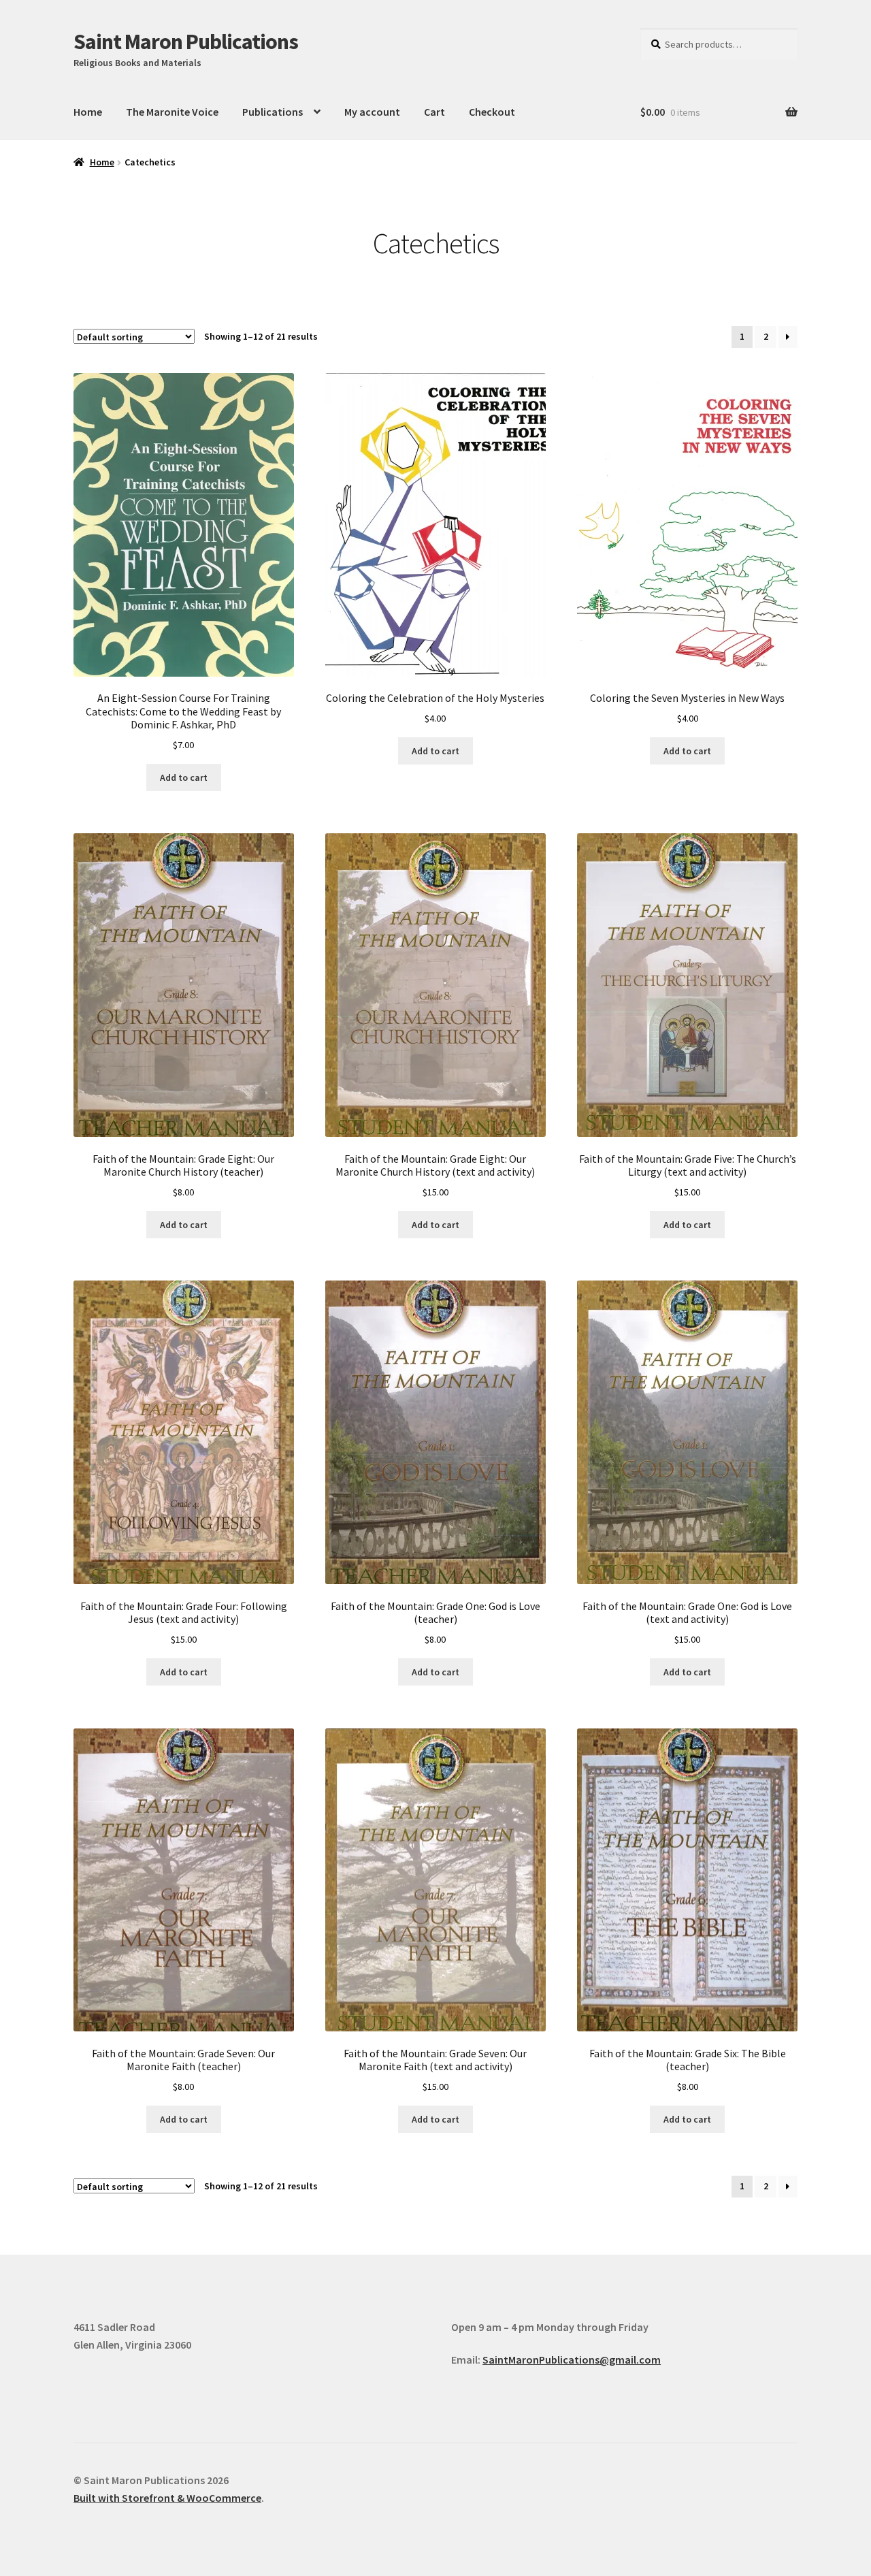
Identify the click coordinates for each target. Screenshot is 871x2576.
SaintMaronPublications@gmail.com (572, 2360)
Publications (273, 112)
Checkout (492, 112)
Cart (434, 112)
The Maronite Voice (172, 112)
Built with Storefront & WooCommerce (167, 2498)
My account (372, 112)
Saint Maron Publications (186, 42)
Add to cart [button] (184, 777)
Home (88, 112)
